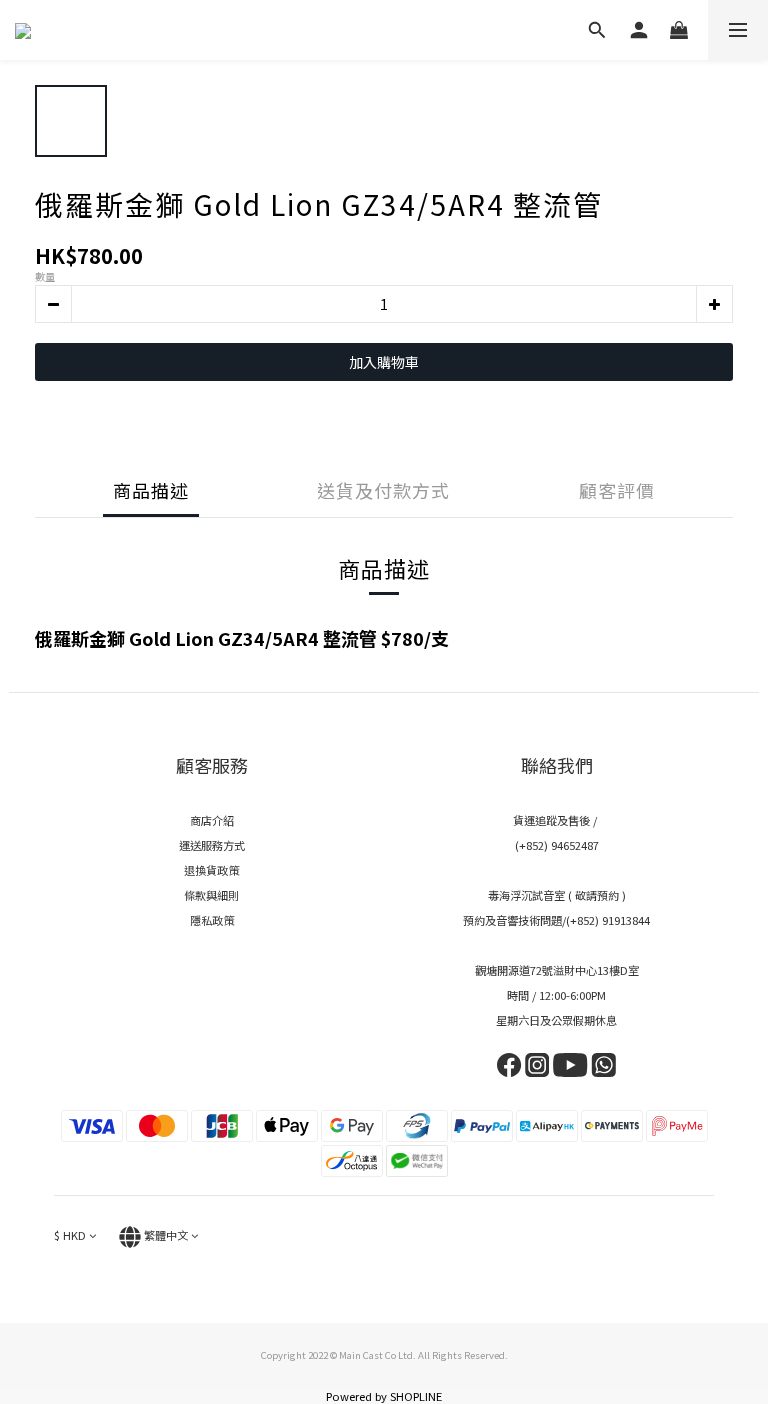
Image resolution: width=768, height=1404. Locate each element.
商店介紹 (212, 820)
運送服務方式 (212, 845)
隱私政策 (212, 920)
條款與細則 (211, 895)
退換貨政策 (211, 870)
